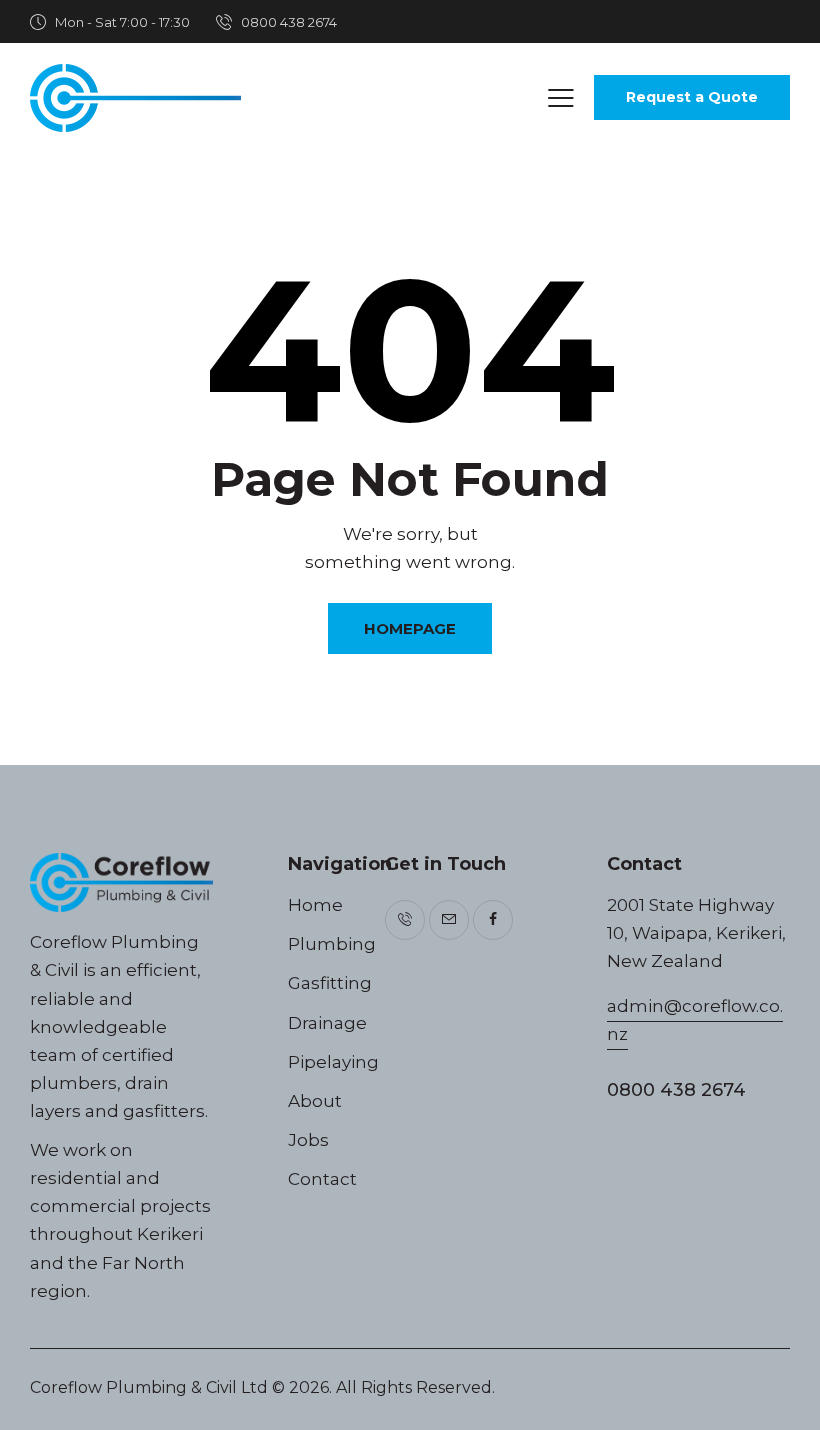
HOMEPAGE (410, 628)
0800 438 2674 (676, 1090)
